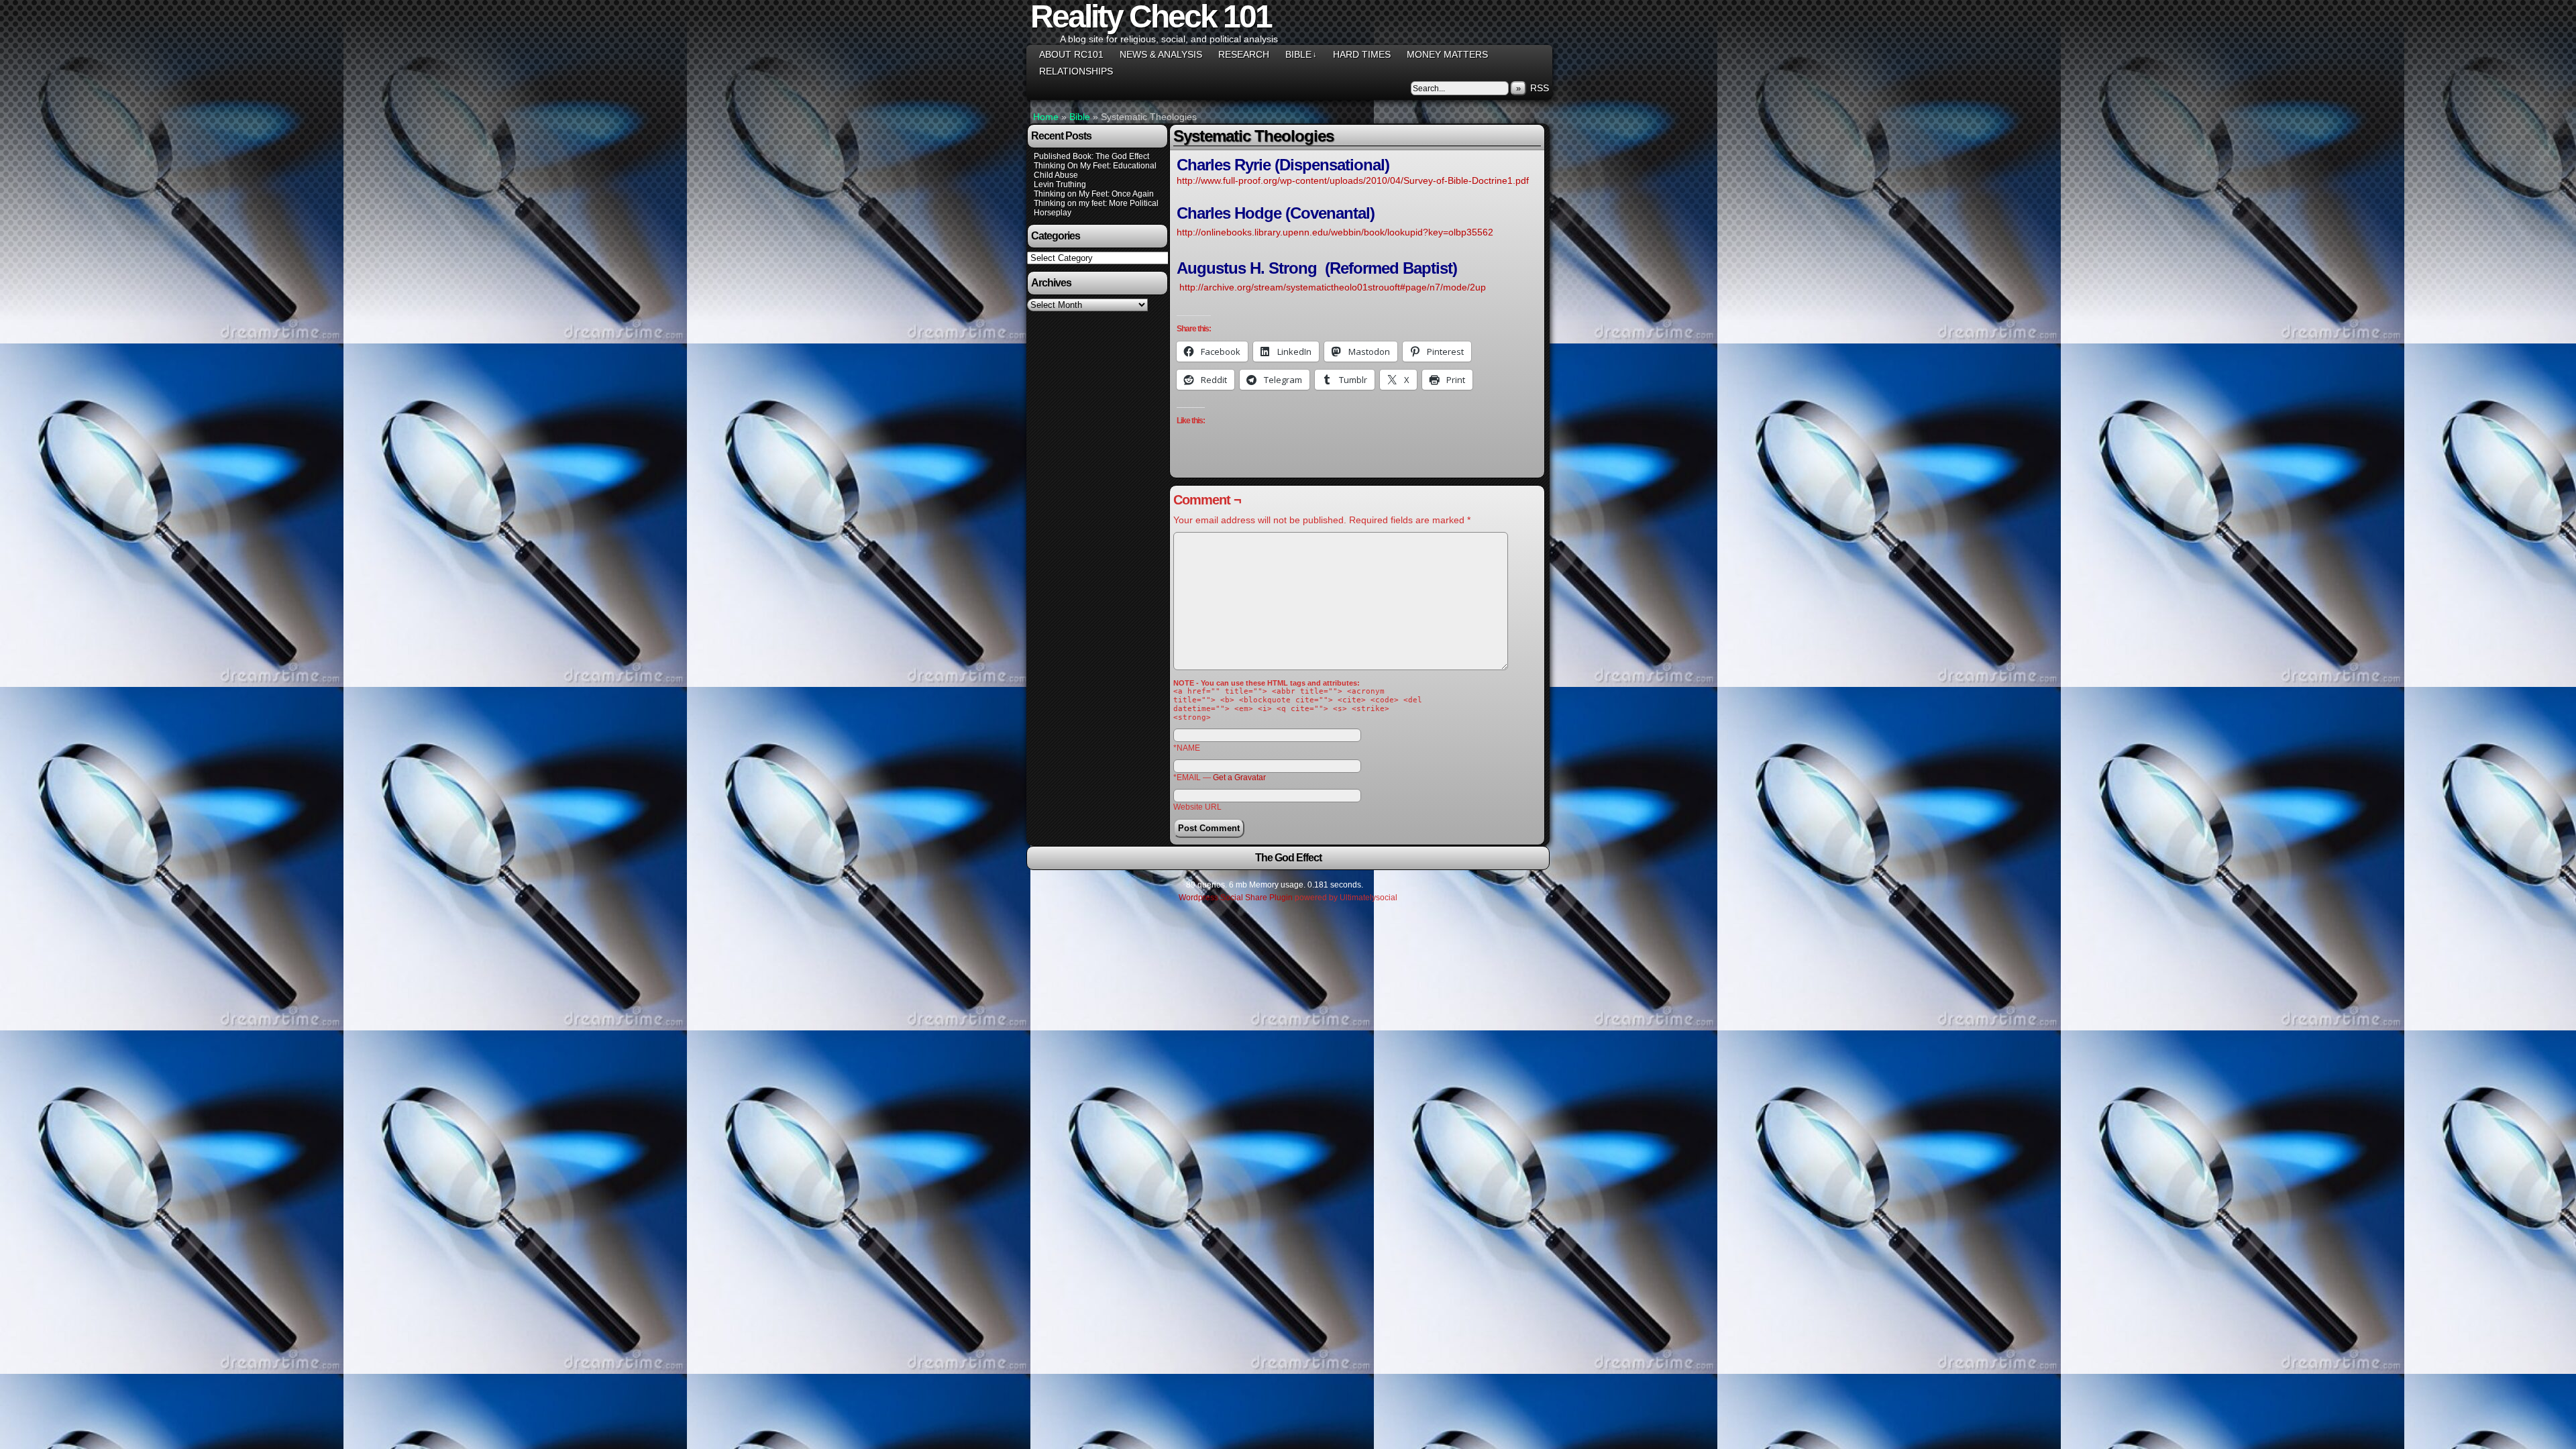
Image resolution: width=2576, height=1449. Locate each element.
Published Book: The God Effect (1091, 156)
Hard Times (1362, 54)
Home (1046, 117)
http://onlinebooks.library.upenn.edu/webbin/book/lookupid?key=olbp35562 (1335, 232)
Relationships (1076, 71)
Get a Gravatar (1239, 777)
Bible (1301, 54)
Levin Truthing (1060, 184)
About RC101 (1071, 54)
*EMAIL (1220, 777)
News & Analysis (1161, 54)
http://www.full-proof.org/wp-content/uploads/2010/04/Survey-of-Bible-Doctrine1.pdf (1353, 180)
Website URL (1197, 807)
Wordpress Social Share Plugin (1237, 898)
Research (1244, 54)
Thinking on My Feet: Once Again (1094, 194)
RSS (1540, 88)
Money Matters (1447, 54)
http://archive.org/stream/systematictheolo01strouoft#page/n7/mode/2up (1333, 287)
